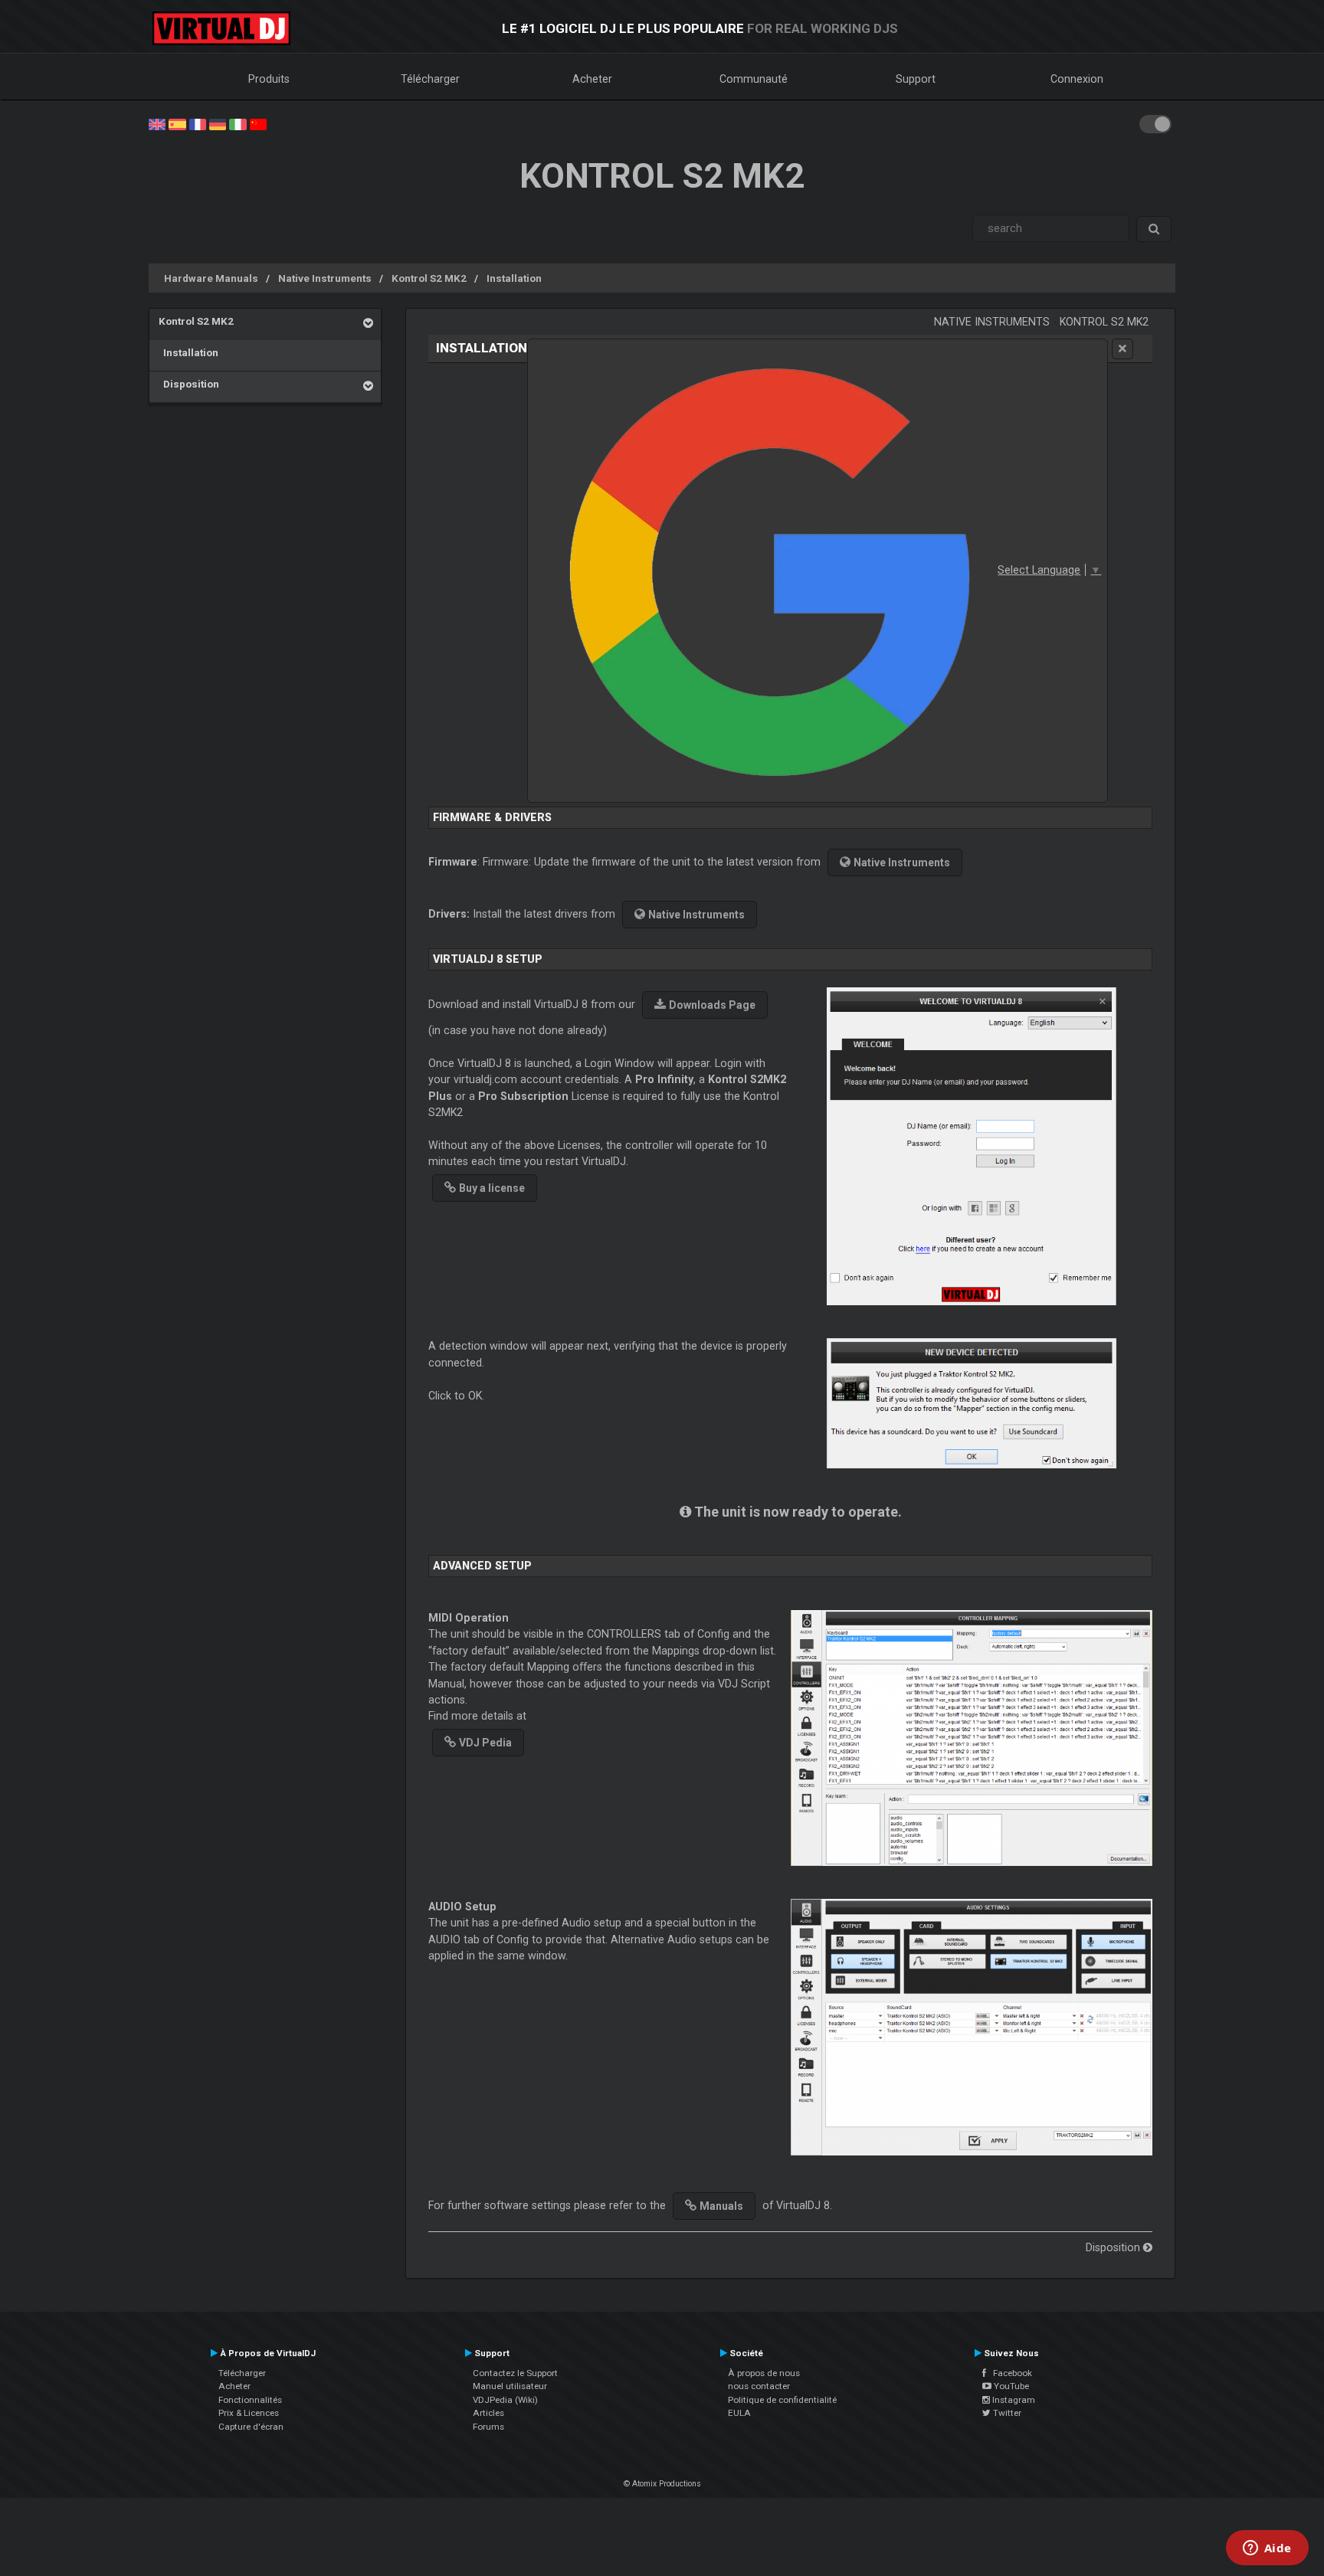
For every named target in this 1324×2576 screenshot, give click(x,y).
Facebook (1009, 2373)
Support (916, 79)
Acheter (592, 79)
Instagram (1013, 2400)
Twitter (1006, 2413)
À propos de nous (764, 2373)
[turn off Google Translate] (1122, 349)
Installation (514, 278)
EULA (739, 2413)
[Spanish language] (177, 123)
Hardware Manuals (211, 278)
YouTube (1010, 2386)
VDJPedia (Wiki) (505, 2400)
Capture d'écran (251, 2427)
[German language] (218, 123)
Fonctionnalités (250, 2400)
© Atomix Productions (662, 2484)
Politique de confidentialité (782, 2400)
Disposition (189, 384)
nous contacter (759, 2386)
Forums (488, 2427)
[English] (157, 123)
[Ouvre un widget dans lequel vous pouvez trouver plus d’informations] (1267, 2549)
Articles (488, 2413)
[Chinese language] (258, 123)
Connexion (1077, 79)
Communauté (754, 79)
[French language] (198, 123)
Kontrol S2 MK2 (429, 278)
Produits (269, 79)
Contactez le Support (515, 2373)
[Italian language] (238, 123)
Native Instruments (325, 278)
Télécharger (430, 79)
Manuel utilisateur (510, 2386)
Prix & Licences (249, 2413)
